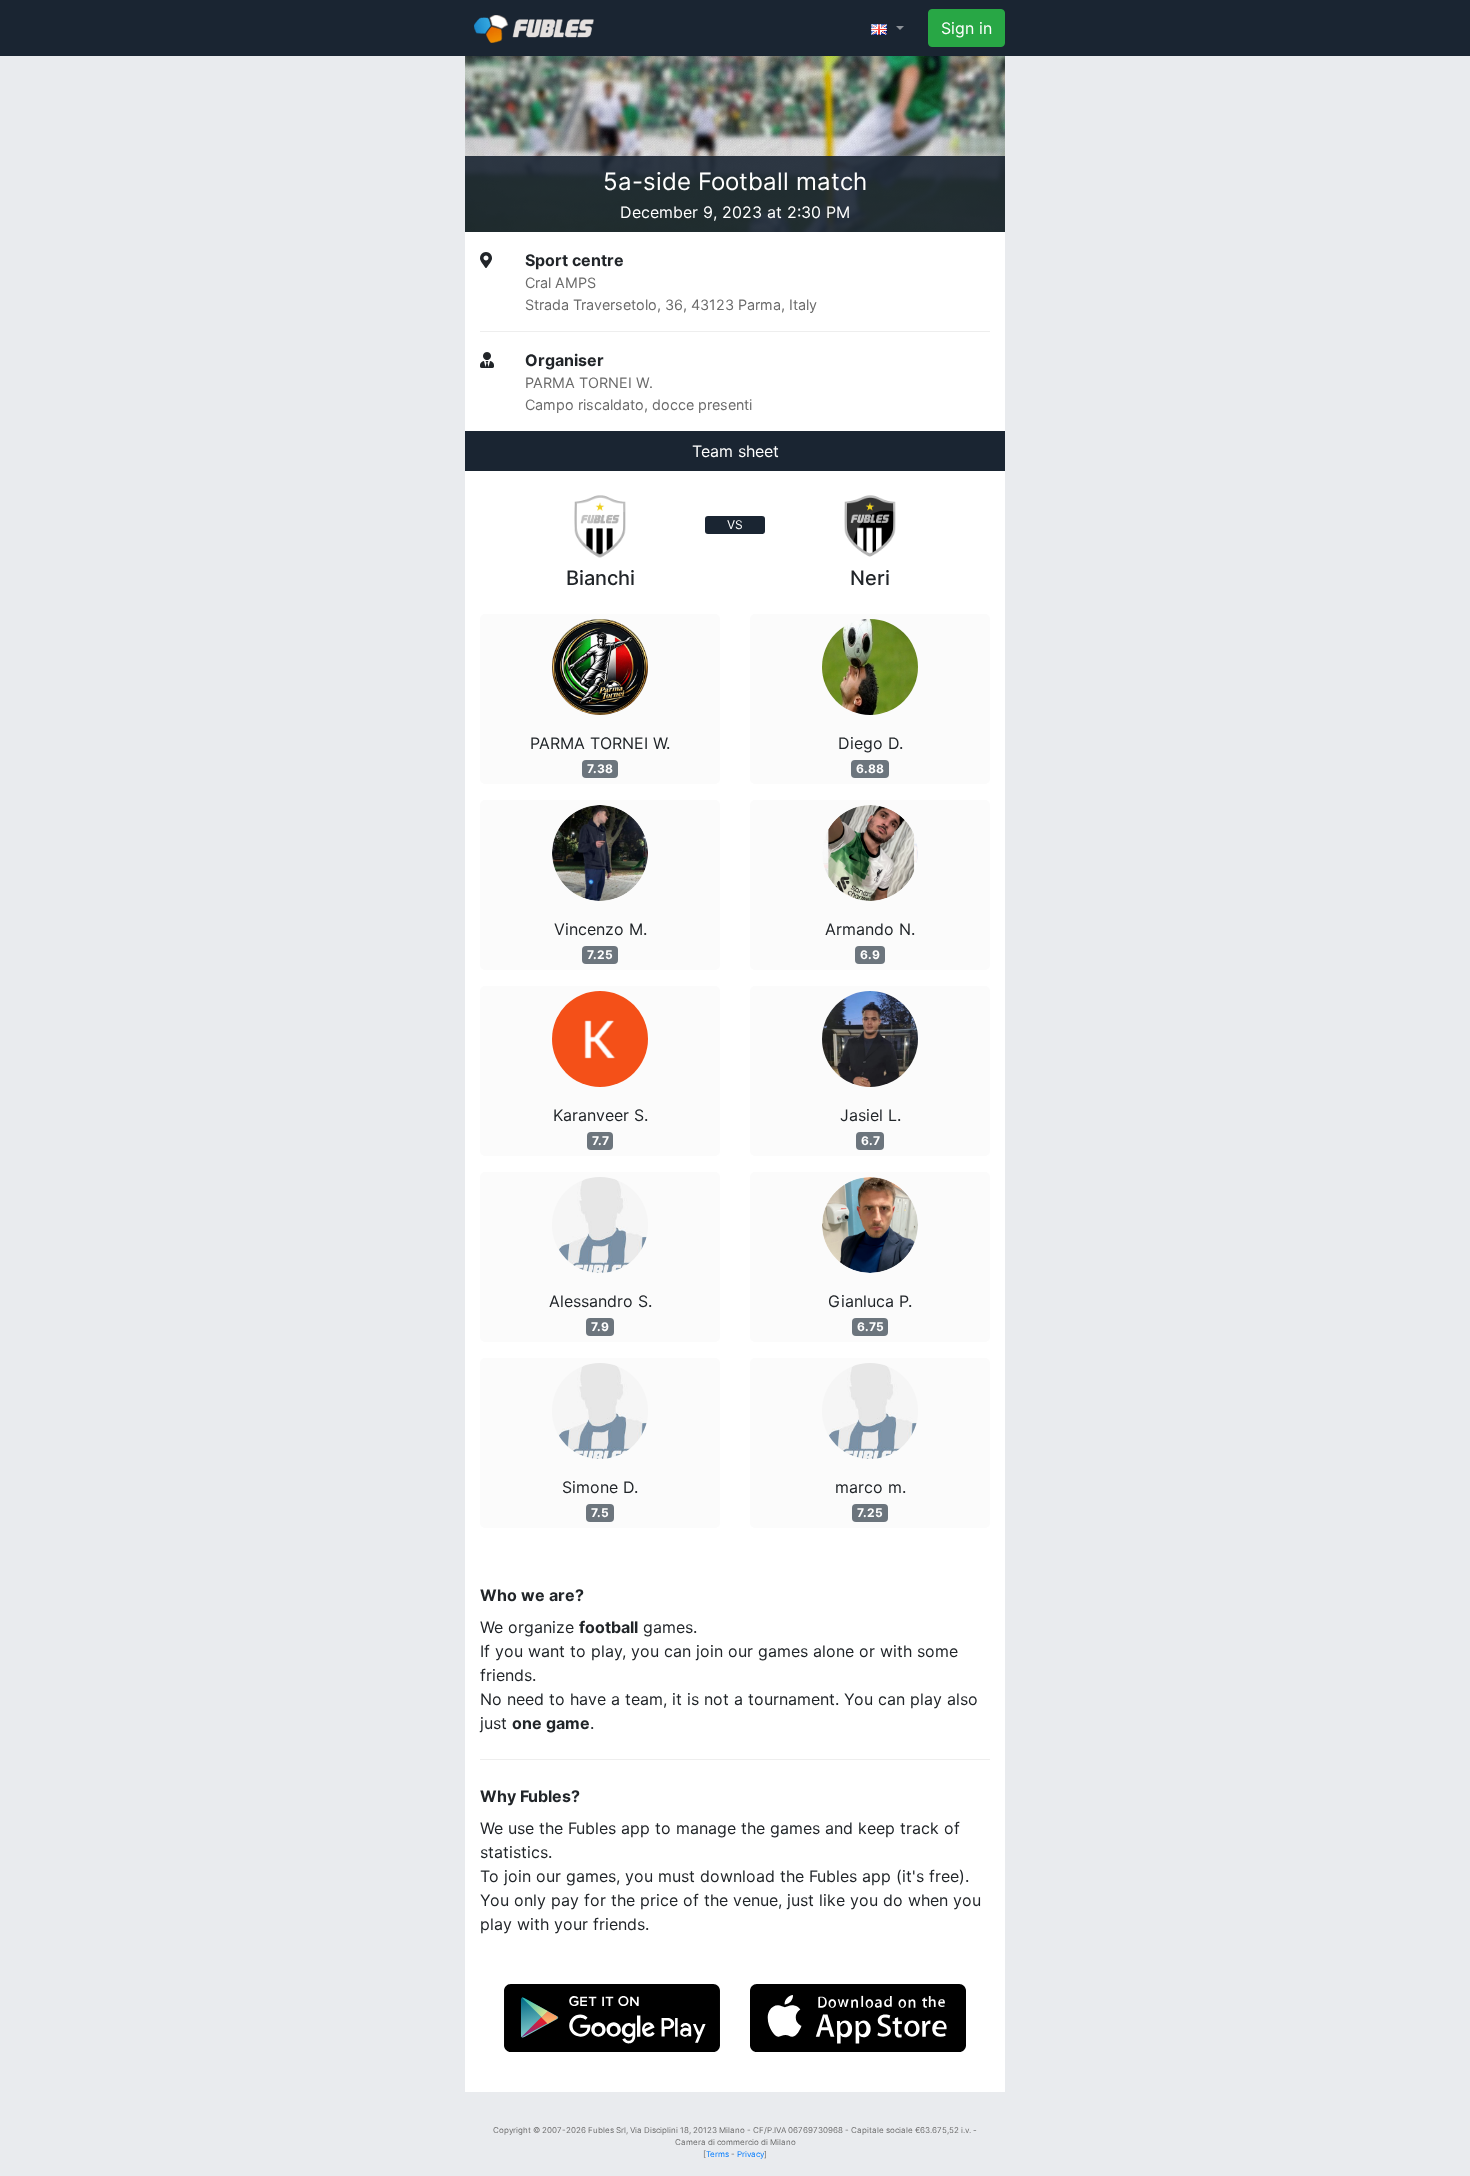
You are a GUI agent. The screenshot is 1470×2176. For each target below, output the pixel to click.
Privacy (750, 2154)
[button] (887, 28)
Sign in (966, 28)
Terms (717, 2154)
